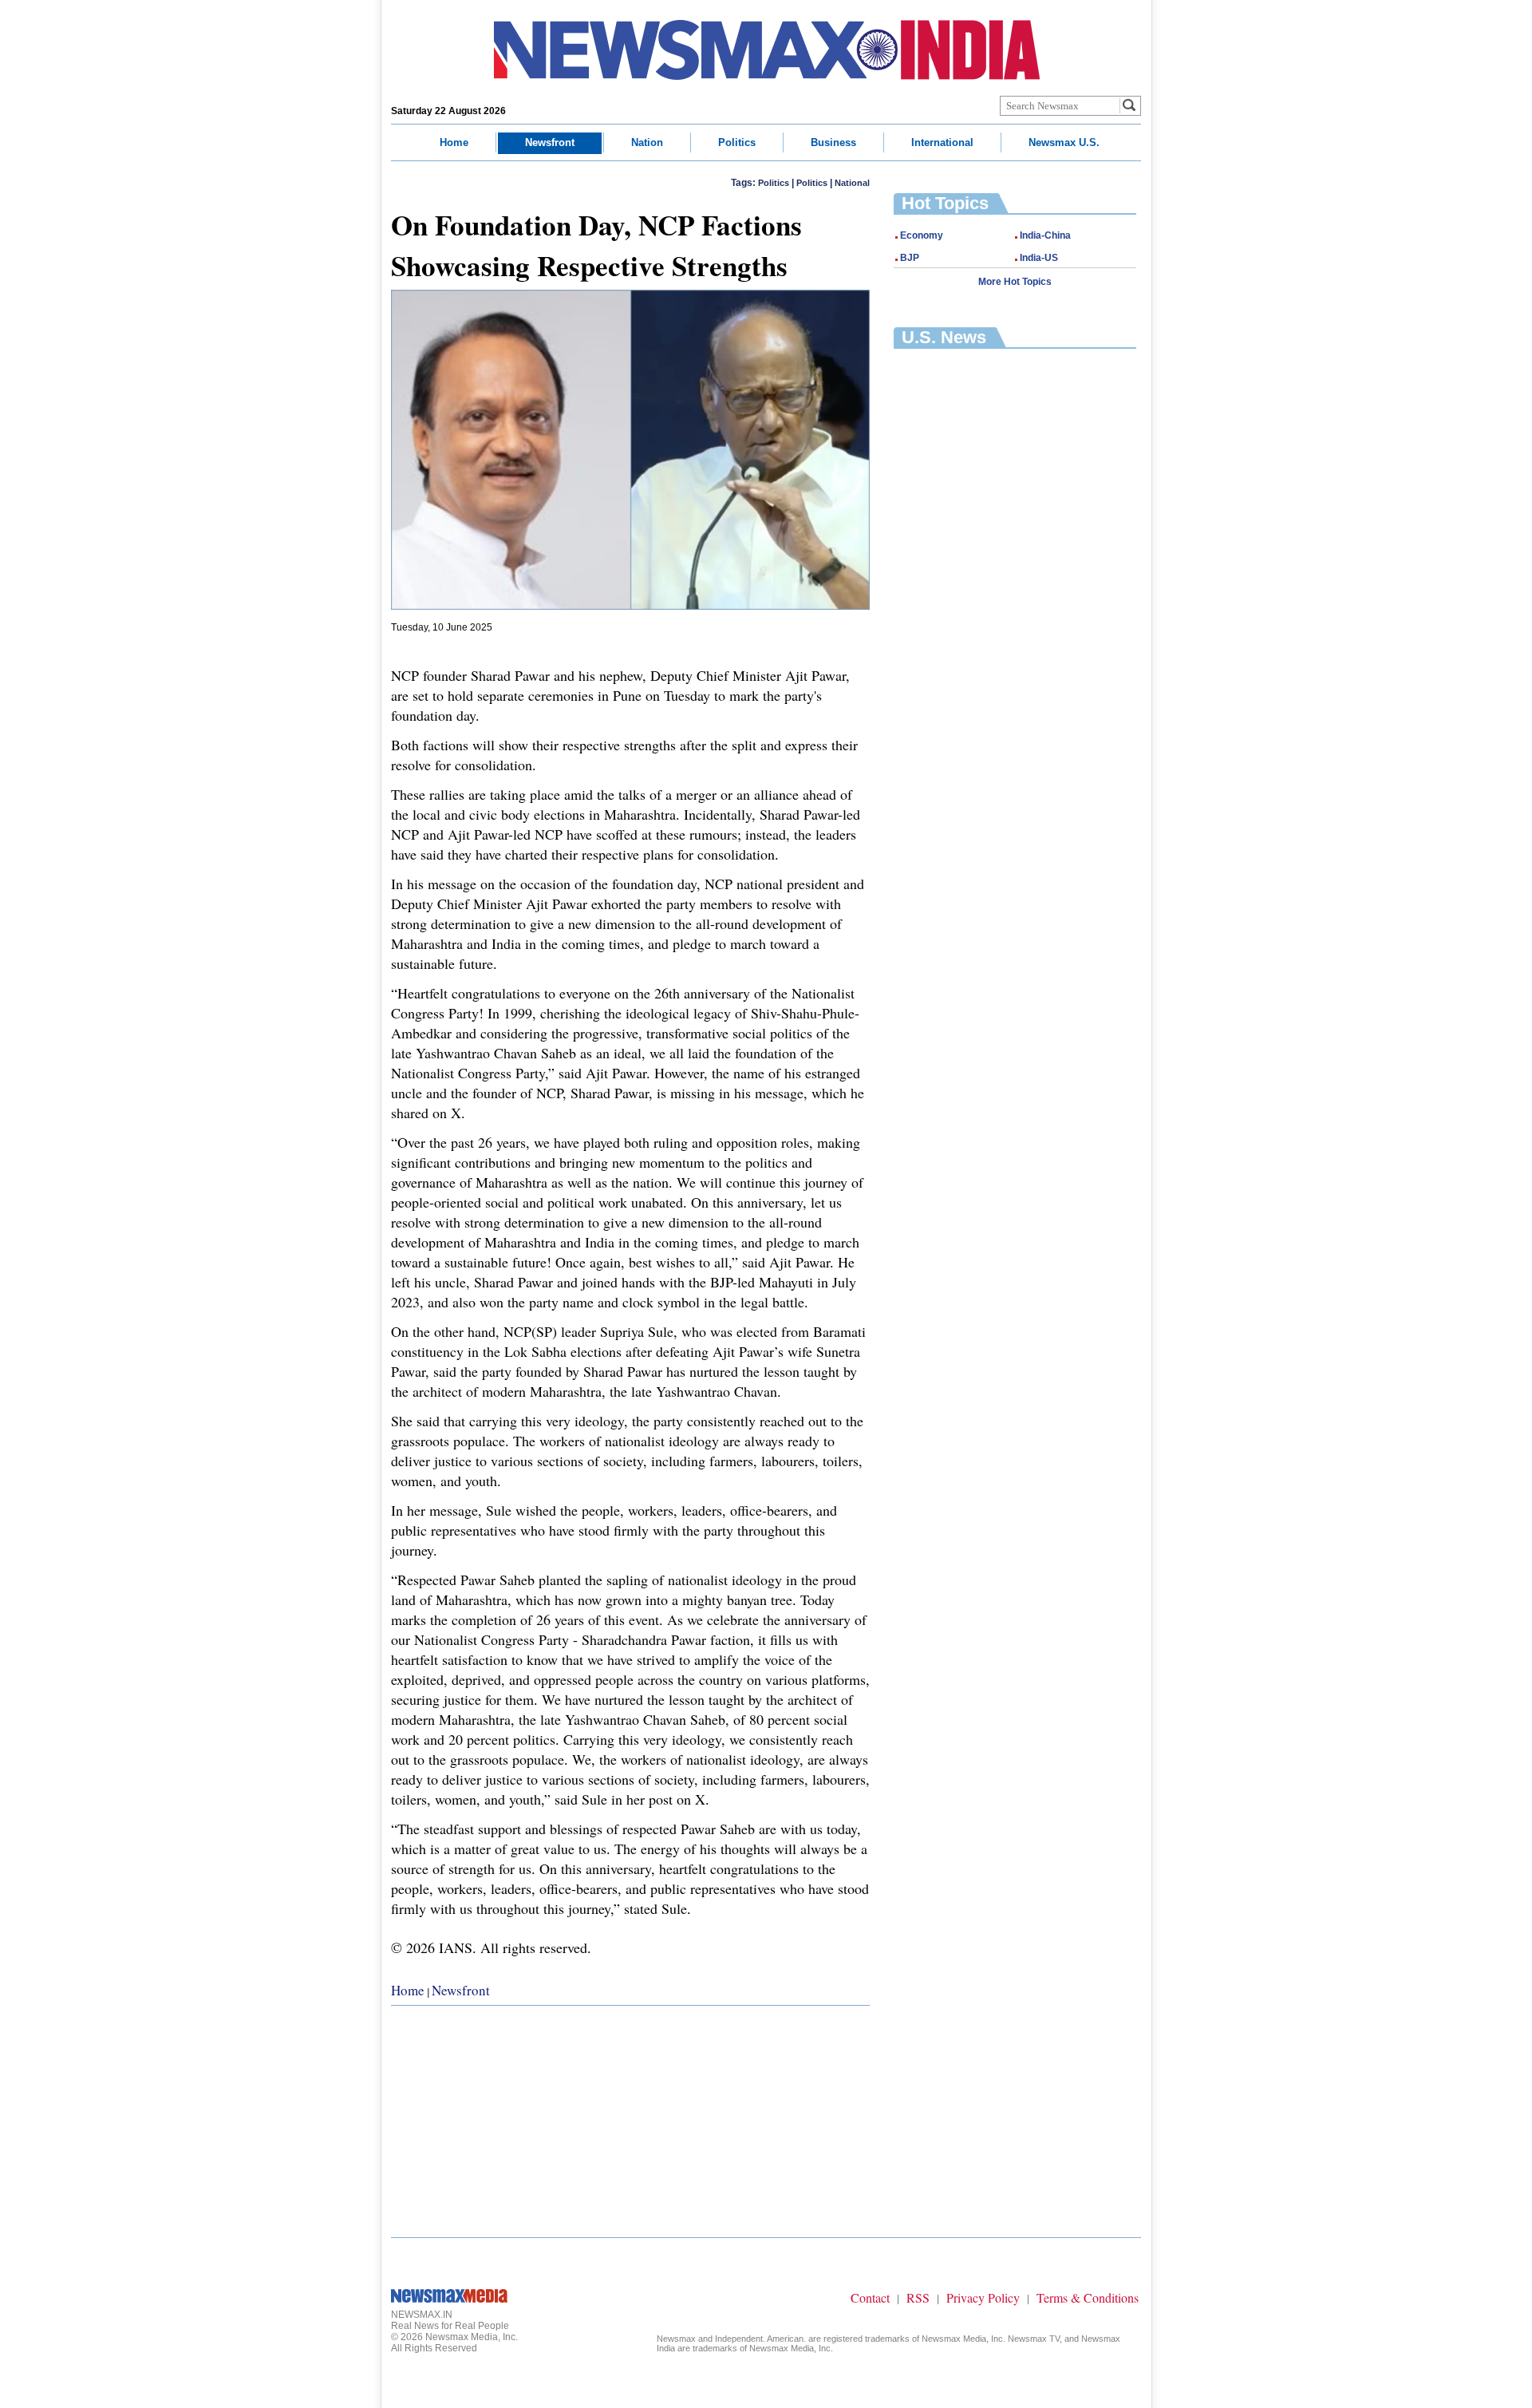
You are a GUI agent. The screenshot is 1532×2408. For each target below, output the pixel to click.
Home (454, 142)
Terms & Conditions (1088, 2297)
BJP (910, 258)
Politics (737, 142)
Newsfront (550, 142)
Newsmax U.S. (1064, 142)
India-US (1039, 258)
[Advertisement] (630, 2117)
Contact (870, 2297)
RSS (918, 2297)
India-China (1045, 235)
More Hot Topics (1015, 282)
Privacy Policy (983, 2297)
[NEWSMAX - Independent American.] (767, 50)
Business (833, 142)
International (942, 142)
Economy (922, 235)
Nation (647, 142)
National (852, 183)
